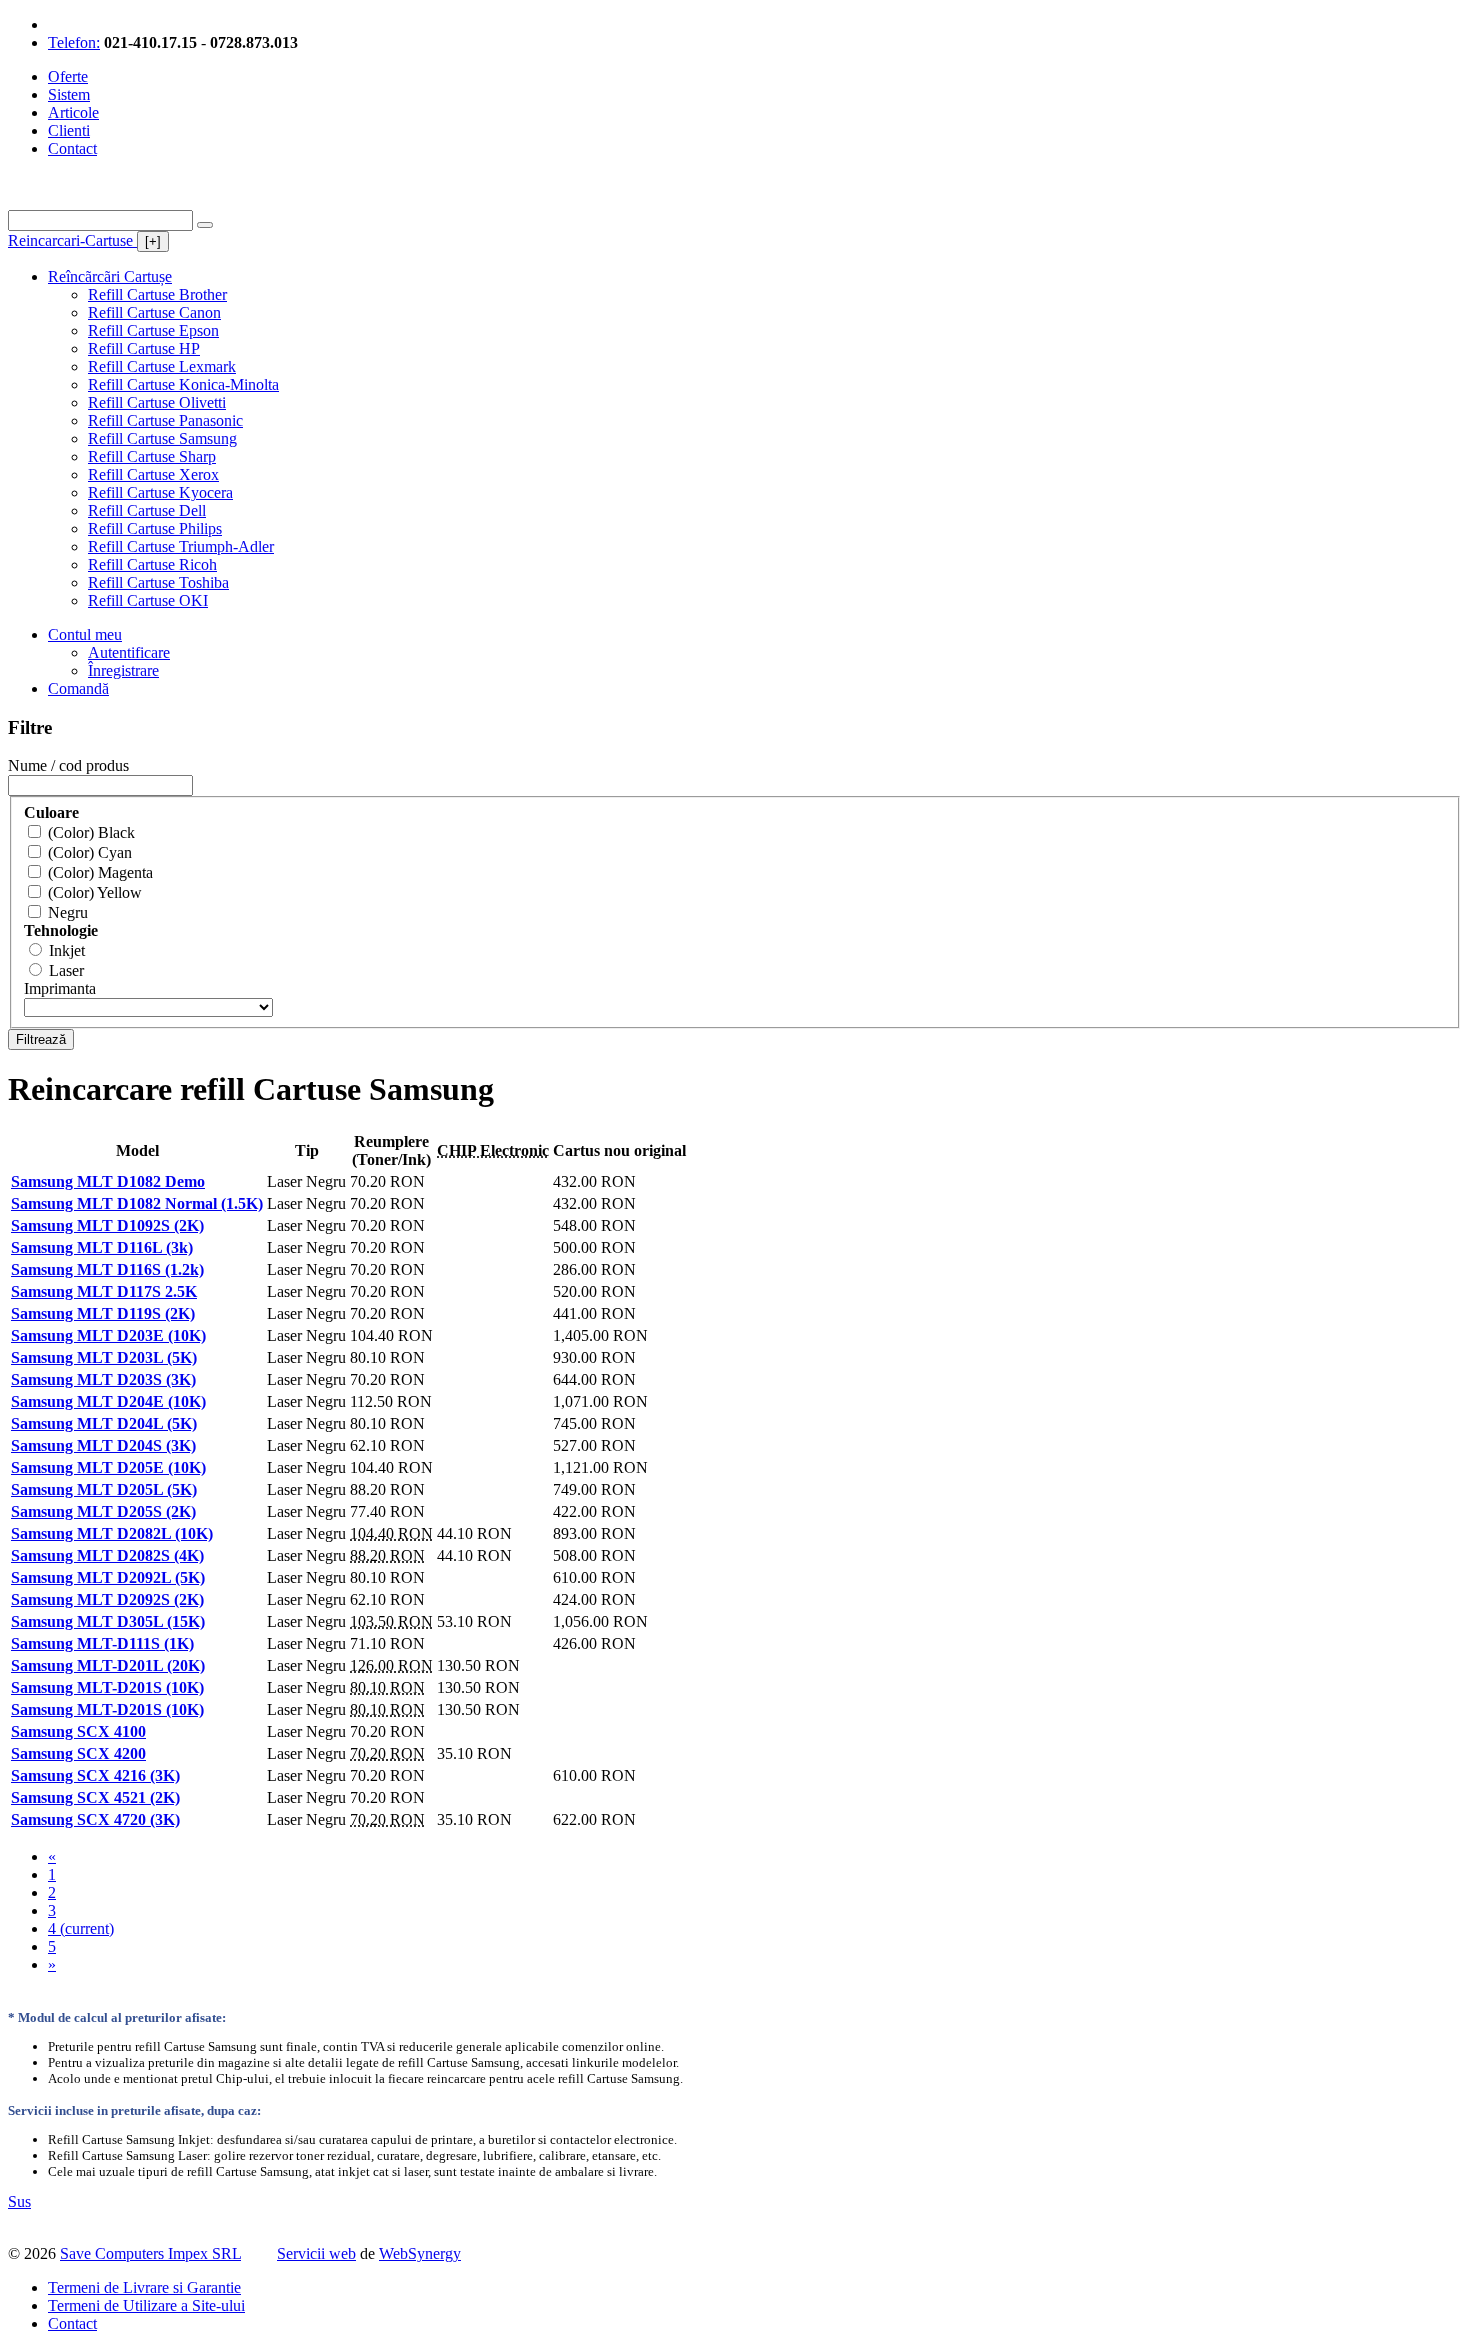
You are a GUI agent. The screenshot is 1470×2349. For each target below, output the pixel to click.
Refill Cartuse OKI (148, 600)
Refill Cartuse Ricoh (152, 564)
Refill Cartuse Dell (147, 510)
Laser (66, 970)
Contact (72, 148)
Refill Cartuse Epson (153, 330)
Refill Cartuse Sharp (152, 456)
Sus (19, 2201)
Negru (68, 912)
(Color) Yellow (95, 892)
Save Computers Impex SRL (150, 2253)
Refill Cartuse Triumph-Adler (181, 546)
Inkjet (67, 950)
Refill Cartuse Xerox (153, 474)
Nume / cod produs (68, 765)
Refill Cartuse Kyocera (160, 492)
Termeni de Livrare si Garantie (144, 2287)
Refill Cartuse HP (144, 348)
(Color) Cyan (90, 852)
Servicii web (316, 2253)
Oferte (68, 76)
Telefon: (74, 42)
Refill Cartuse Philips (155, 528)
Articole (73, 112)
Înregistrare (123, 670)
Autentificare (129, 652)
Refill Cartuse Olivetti (157, 402)
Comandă (78, 688)
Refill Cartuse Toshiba (158, 582)
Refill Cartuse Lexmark (162, 366)
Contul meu (85, 634)
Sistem (69, 94)
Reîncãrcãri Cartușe (110, 276)
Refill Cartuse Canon (154, 312)
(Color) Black (91, 832)
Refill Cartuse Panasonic (165, 420)
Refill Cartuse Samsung (162, 438)
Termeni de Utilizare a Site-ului (146, 2305)
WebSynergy (420, 2253)
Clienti (69, 130)
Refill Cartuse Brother (157, 294)
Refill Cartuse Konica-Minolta (183, 384)
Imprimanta (60, 988)
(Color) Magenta (100, 872)
